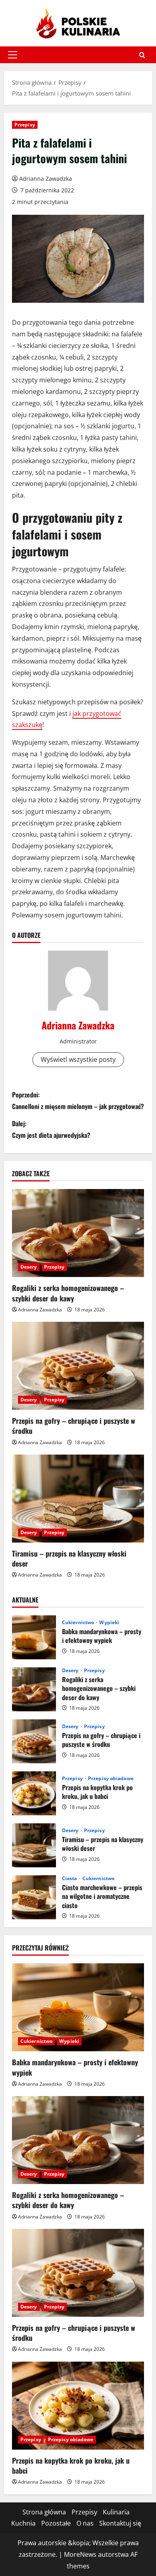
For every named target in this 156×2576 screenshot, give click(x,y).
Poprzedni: (78, 1100)
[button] (13, 55)
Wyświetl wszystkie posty (78, 1059)
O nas (85, 2523)
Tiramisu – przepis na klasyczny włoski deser (69, 1558)
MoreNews (80, 2554)
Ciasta (70, 1879)
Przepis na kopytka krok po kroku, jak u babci (34, 1793)
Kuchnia (23, 2523)
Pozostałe (56, 2523)
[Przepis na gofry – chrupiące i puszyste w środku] (78, 1366)
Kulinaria (116, 2512)
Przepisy (25, 125)
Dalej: (51, 1129)
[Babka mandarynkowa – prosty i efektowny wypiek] (78, 2007)
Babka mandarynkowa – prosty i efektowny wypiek (34, 1637)
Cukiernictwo (79, 1623)
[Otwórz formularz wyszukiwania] (142, 55)
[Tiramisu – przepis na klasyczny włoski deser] (78, 1499)
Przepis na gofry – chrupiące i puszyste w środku (74, 1426)
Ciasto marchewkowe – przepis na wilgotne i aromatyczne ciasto (34, 1897)
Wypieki (109, 1623)
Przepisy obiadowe (111, 1779)
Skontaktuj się (120, 2523)
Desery (29, 1267)
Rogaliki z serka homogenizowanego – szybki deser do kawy (68, 1293)
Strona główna (44, 2512)
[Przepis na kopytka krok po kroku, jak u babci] (78, 2406)
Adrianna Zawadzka (46, 179)
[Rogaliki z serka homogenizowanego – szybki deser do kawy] (78, 1233)
